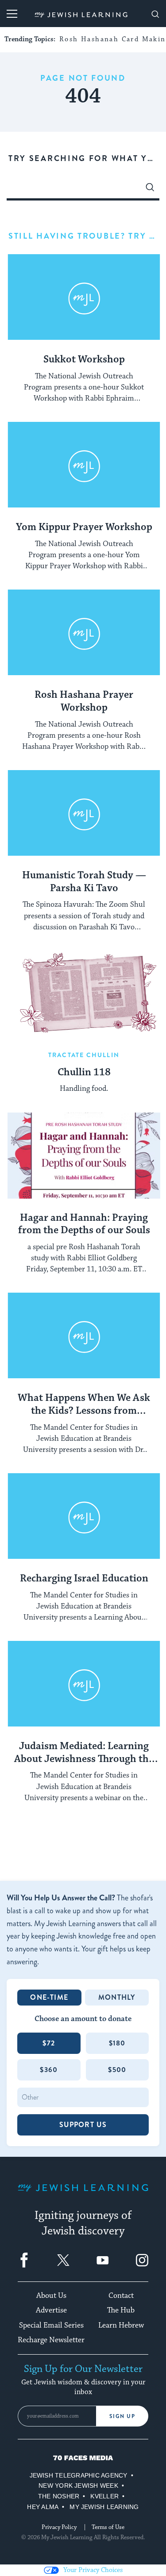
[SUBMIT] (150, 189)
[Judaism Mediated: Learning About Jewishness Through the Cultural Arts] (84, 1684)
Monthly (117, 1997)
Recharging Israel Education (84, 1579)
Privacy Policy (59, 2527)
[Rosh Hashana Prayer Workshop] (84, 633)
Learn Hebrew (121, 2325)
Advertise (51, 2310)
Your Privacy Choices (93, 2570)
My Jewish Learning (104, 2507)
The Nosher (59, 2496)
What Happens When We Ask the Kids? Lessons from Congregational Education (84, 1405)
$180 (117, 2043)
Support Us (83, 2125)
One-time (49, 1997)
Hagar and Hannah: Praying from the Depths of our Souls (84, 1225)
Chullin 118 (84, 1073)
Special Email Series (51, 2325)
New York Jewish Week (78, 2486)
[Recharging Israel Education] (84, 1516)
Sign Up (122, 2416)
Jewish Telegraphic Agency (79, 2475)
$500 (117, 2070)
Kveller (104, 2496)
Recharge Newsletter (51, 2340)
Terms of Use (108, 2527)
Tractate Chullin (84, 1055)
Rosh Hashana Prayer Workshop (84, 702)
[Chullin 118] (84, 994)
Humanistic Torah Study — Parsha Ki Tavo (84, 882)
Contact (121, 2296)
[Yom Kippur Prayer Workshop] (84, 465)
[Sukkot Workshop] (84, 297)
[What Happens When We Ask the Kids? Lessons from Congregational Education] (84, 1336)
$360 (49, 2070)
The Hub (121, 2310)
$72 (49, 2043)
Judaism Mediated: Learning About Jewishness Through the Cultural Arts (84, 1753)
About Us (51, 2296)
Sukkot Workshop (84, 360)
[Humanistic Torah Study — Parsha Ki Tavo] (84, 813)
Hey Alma (43, 2507)
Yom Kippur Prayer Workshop (84, 527)
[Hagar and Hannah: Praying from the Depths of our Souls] (84, 1156)
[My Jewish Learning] (83, 2195)
